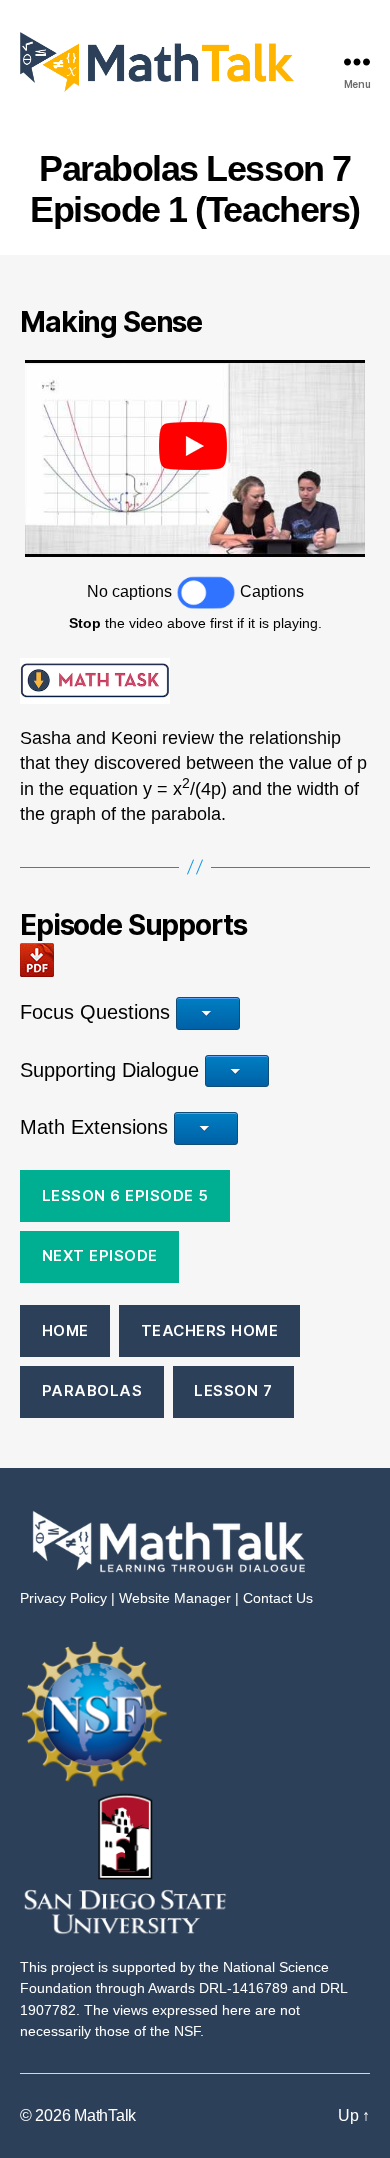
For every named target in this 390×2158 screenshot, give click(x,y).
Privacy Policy (63, 1598)
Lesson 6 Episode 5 (125, 1195)
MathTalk (105, 2115)
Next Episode (100, 1255)
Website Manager (175, 1598)
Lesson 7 (233, 1390)
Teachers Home (210, 1330)
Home (65, 1330)
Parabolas (92, 1390)
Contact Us (278, 1598)
